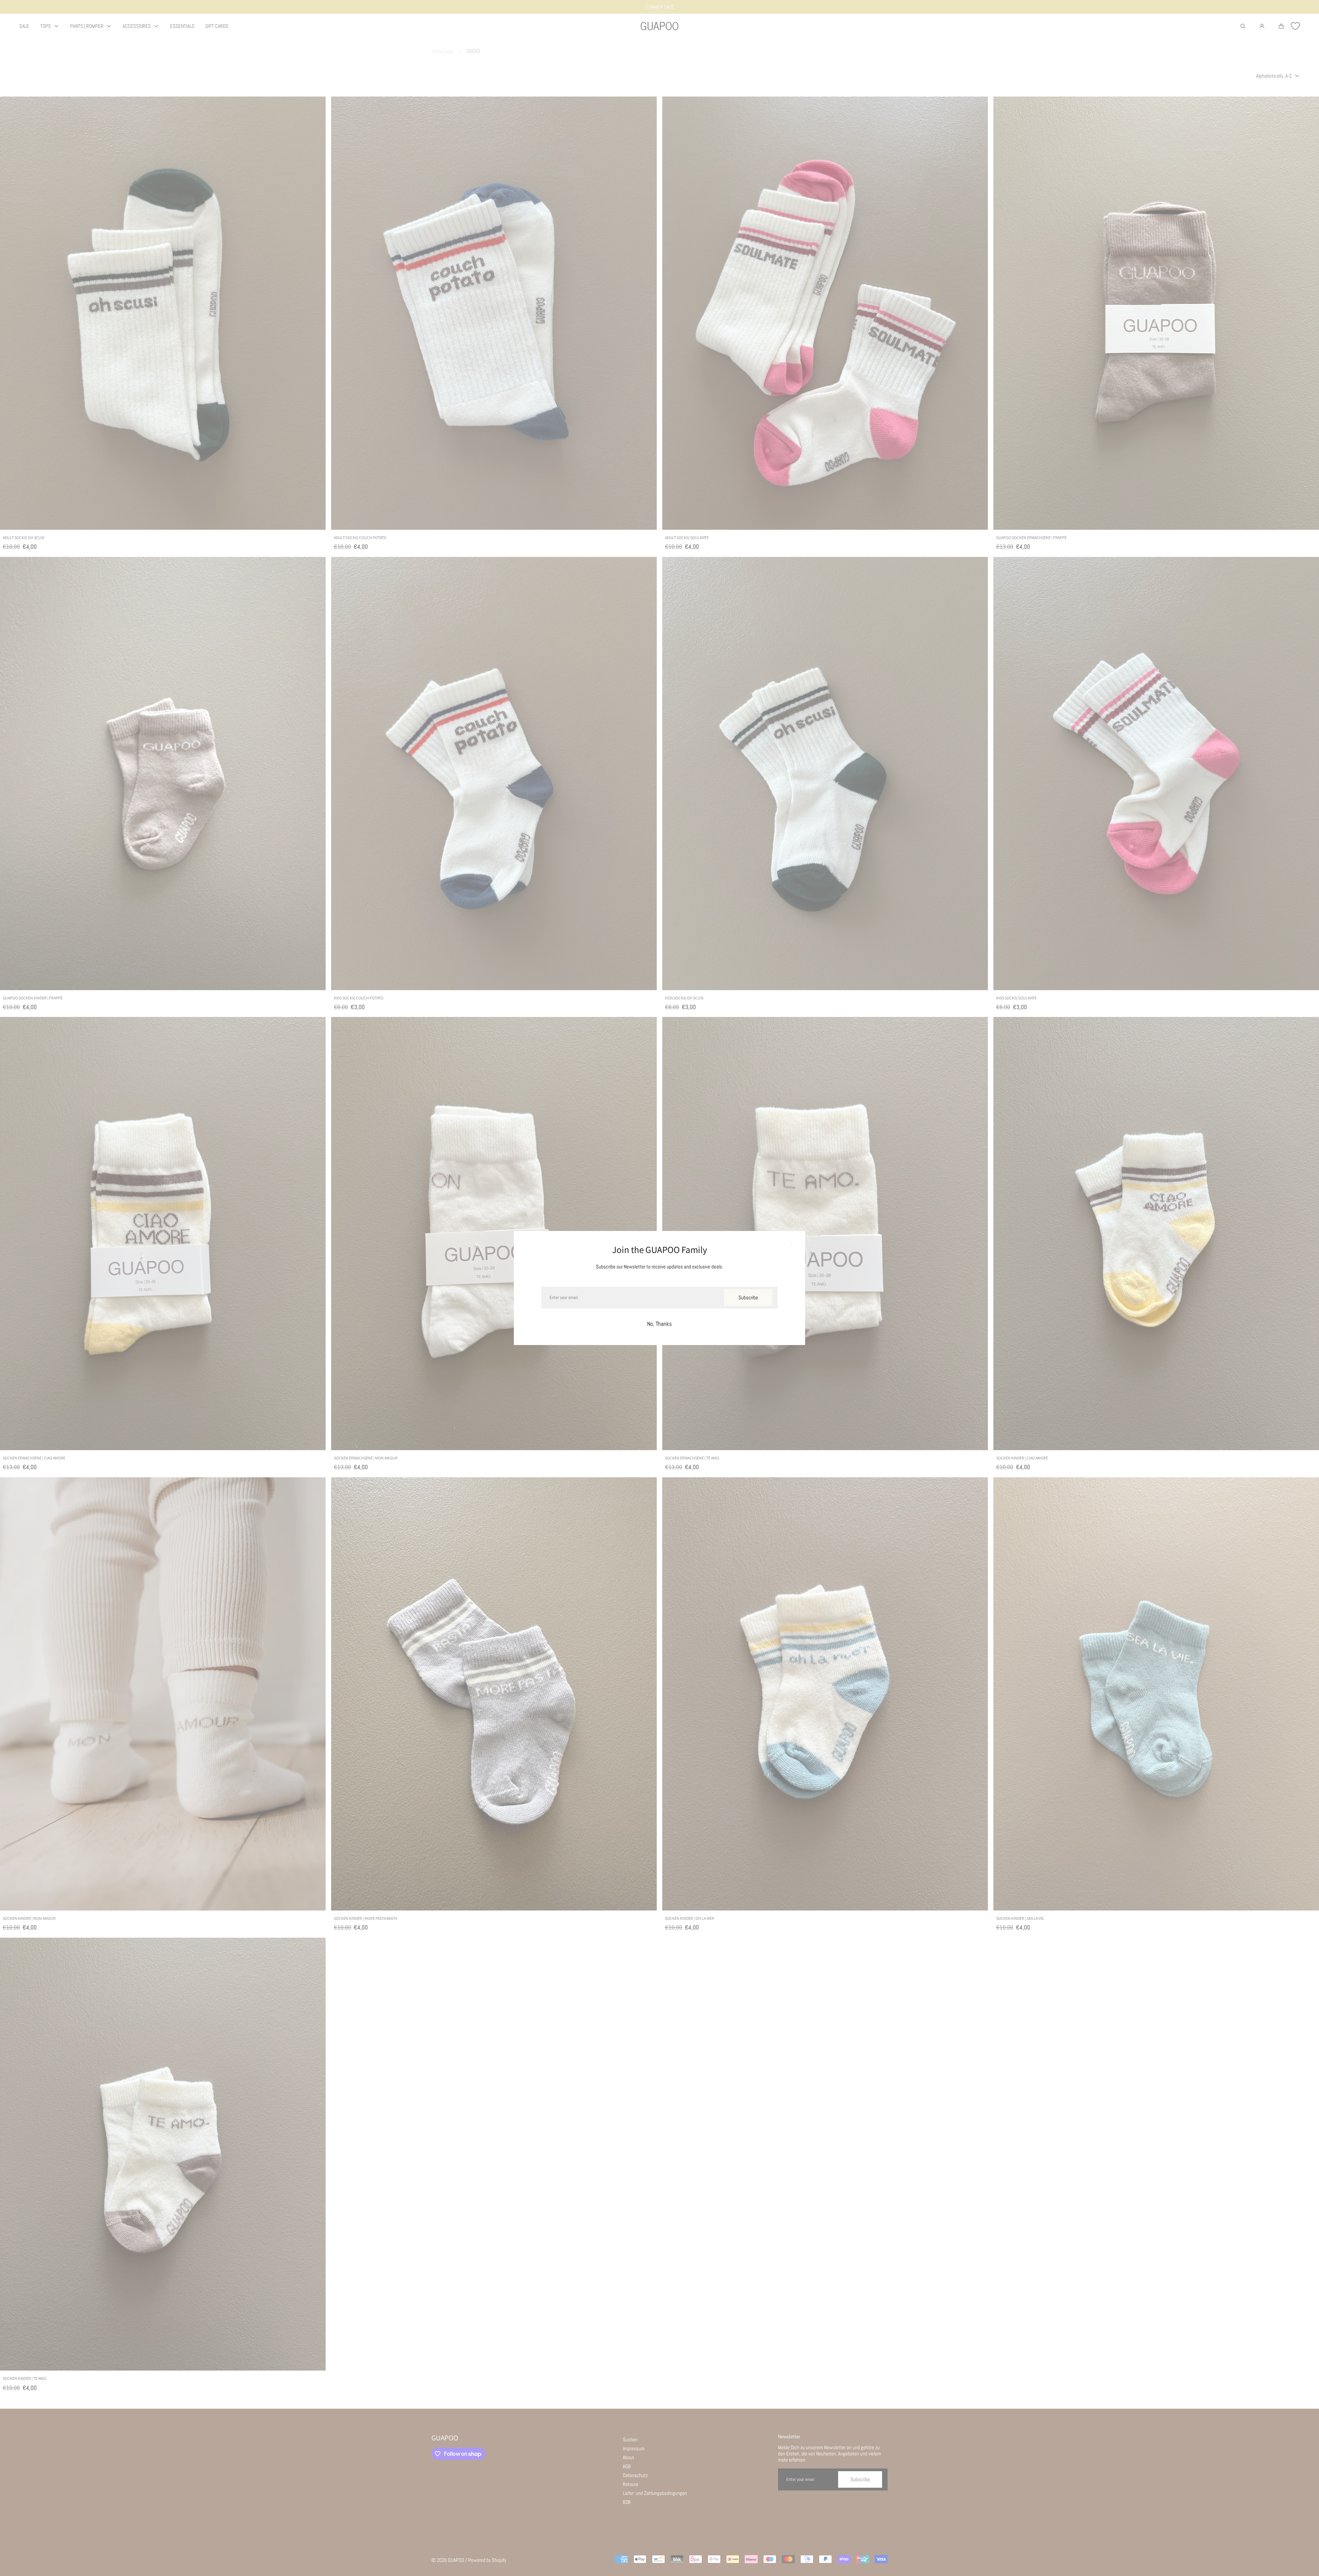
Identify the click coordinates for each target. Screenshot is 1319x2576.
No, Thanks (659, 1324)
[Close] (791, 1245)
